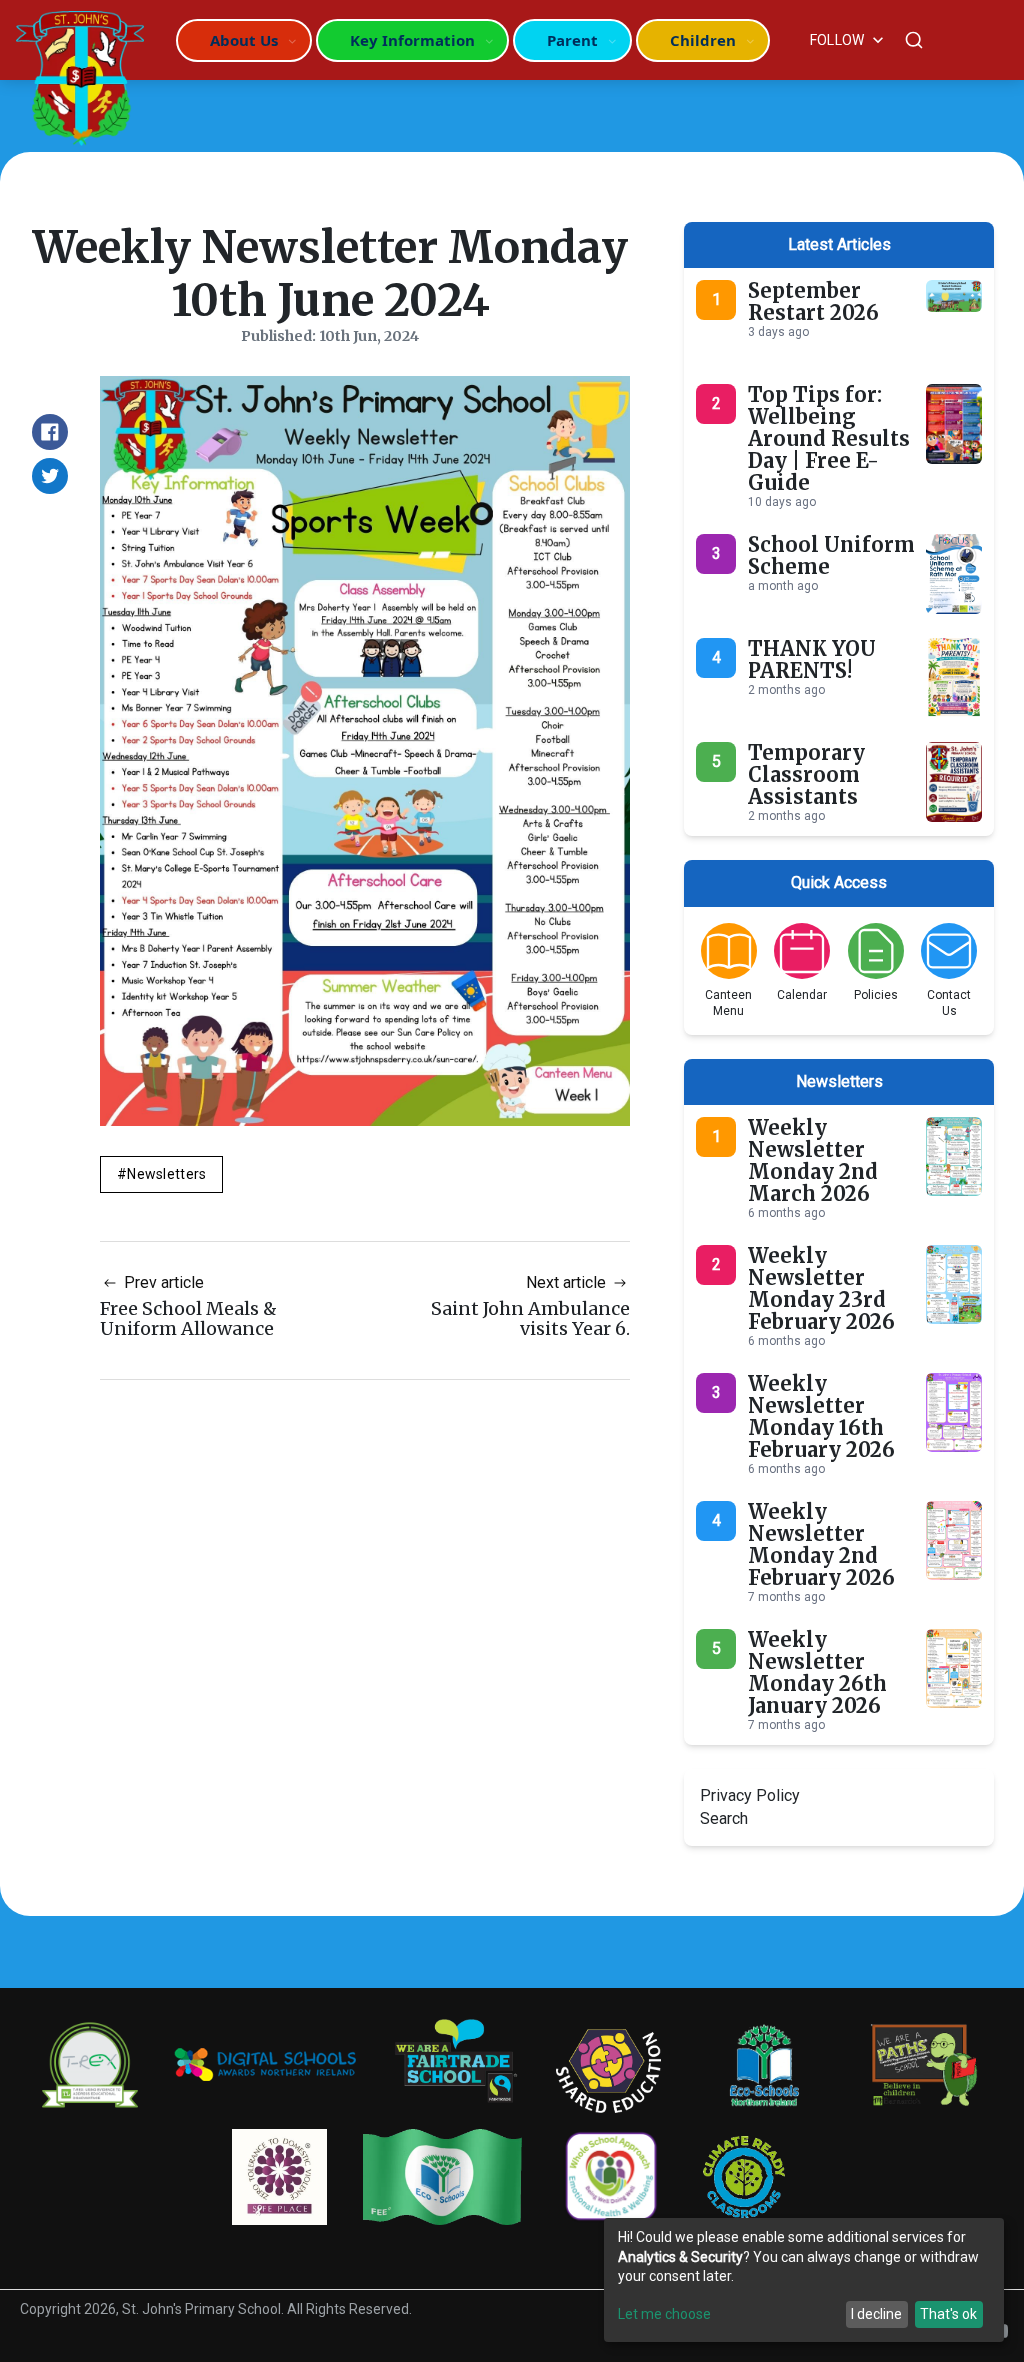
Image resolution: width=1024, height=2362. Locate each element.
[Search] (914, 40)
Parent (572, 40)
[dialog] (804, 2280)
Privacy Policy (750, 1795)
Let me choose (664, 2314)
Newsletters (166, 1174)
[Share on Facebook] (50, 432)
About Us (244, 40)
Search (724, 1818)
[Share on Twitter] (50, 476)
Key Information (412, 40)
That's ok (948, 2314)
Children (703, 40)
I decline (876, 2314)
